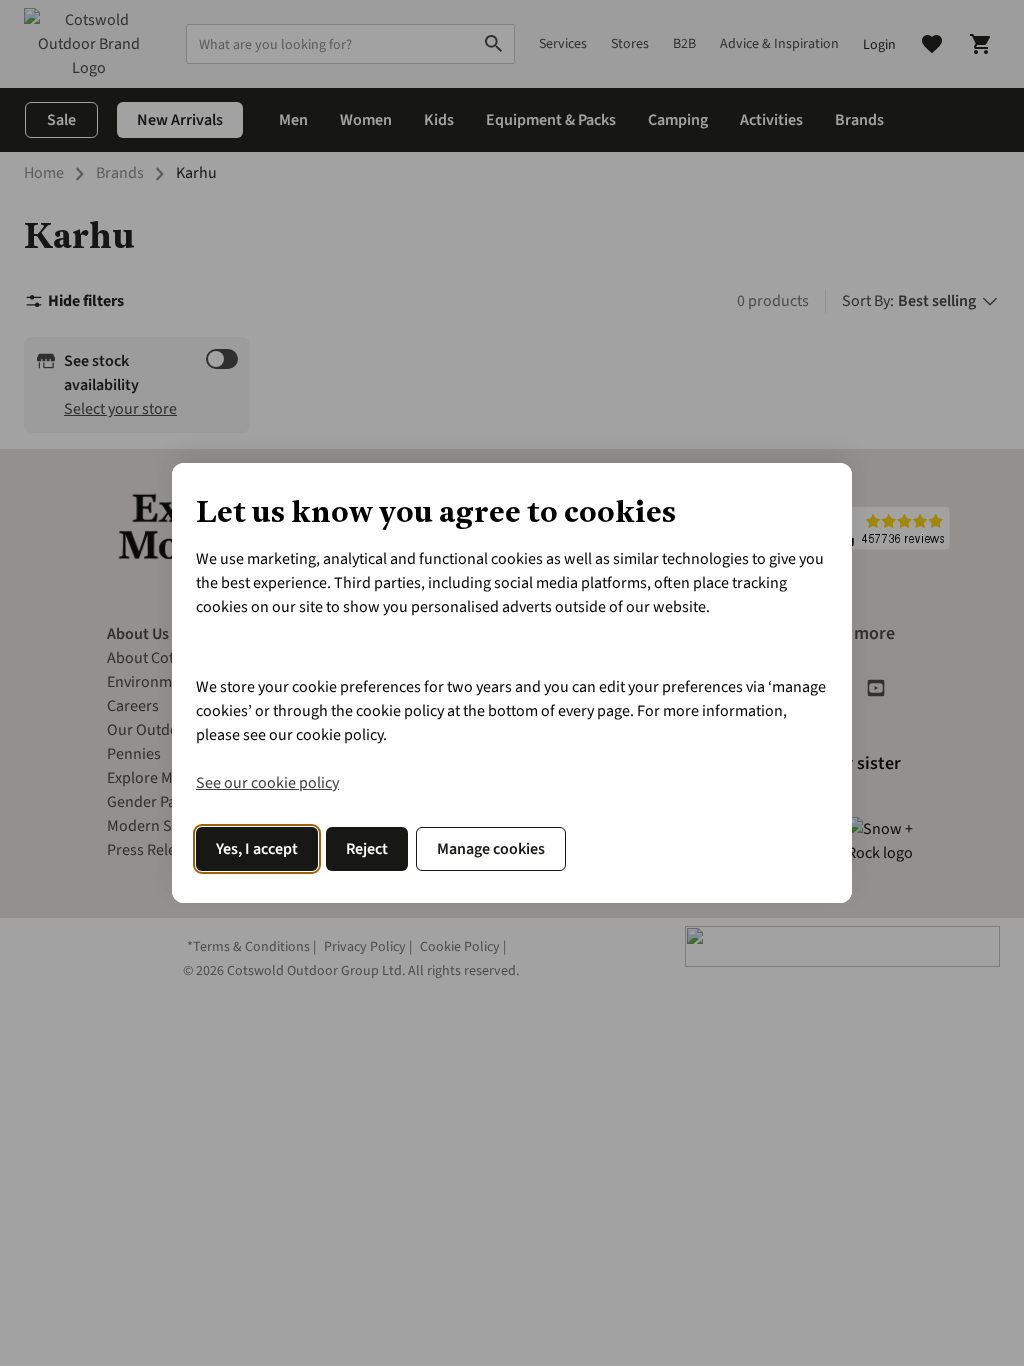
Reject (367, 849)
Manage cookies (491, 849)
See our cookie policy (267, 783)
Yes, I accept (257, 849)
